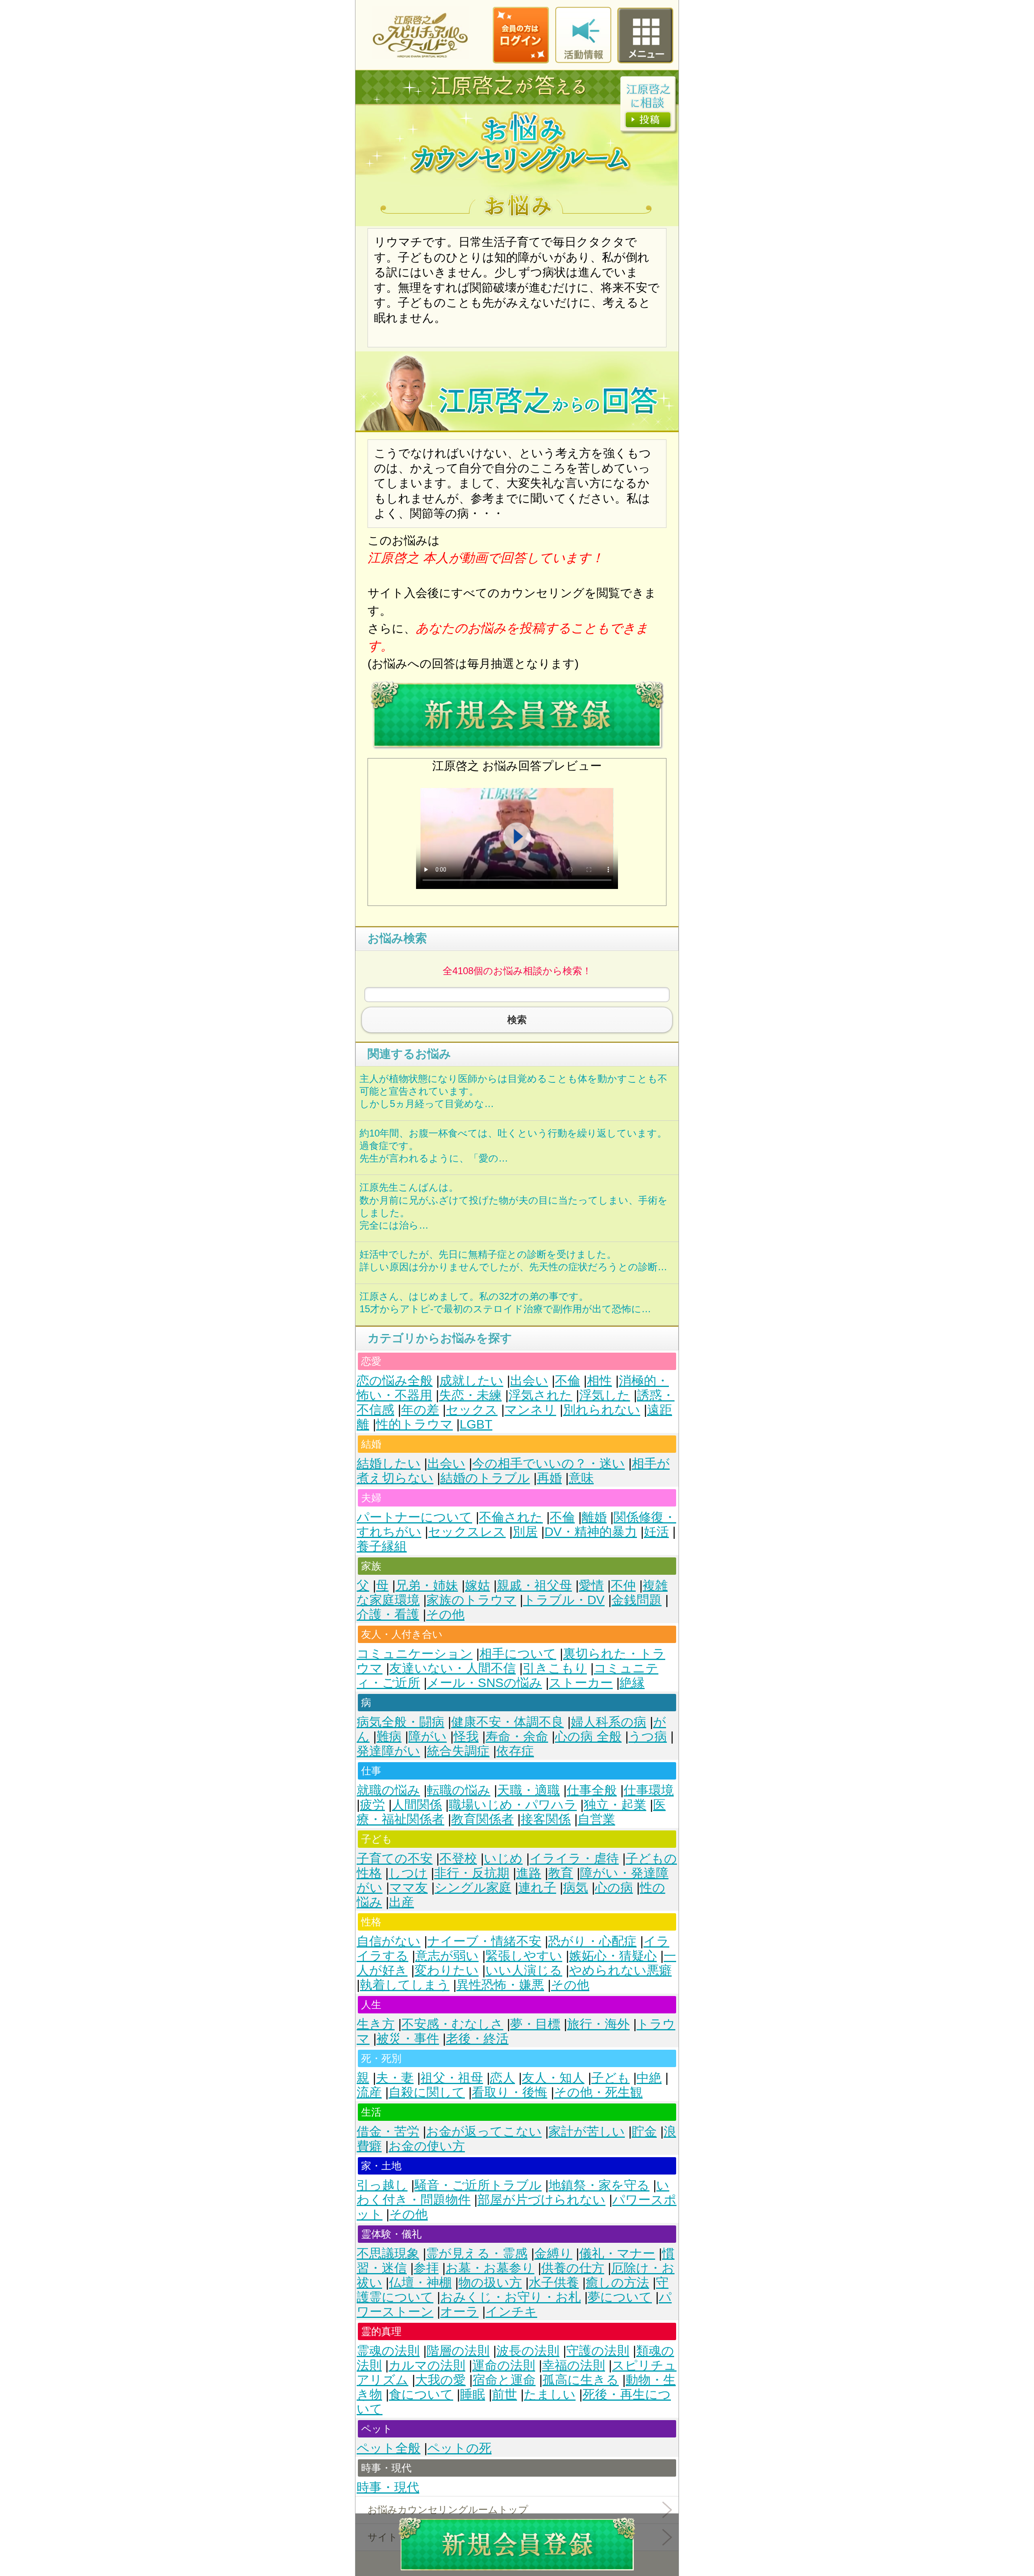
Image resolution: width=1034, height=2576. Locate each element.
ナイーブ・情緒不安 (484, 1941)
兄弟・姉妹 (427, 1585)
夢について (620, 2297)
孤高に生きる (581, 2380)
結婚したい (389, 1463)
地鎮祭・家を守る (599, 2185)
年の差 (420, 1410)
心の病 (614, 1888)
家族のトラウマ (471, 1600)
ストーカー (581, 1683)
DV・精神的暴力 (591, 1532)
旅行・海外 (598, 2024)
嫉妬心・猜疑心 (613, 1956)
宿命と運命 (504, 2380)
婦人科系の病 (608, 1722)
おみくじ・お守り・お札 (511, 2297)
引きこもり (555, 1668)
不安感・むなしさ (452, 2024)
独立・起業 (615, 1805)
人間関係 (417, 1805)
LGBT (476, 1424)
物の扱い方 (490, 2283)
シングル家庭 (473, 1888)
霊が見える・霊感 (477, 2253)
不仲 (623, 1585)
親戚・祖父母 (534, 1585)
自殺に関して (427, 2092)
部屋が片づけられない (541, 2200)
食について (421, 2394)
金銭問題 (637, 1600)
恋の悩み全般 (395, 1381)
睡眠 (473, 2394)
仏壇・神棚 (420, 2283)
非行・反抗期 (472, 1873)
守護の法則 (598, 2351)
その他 (445, 1615)
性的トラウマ (414, 1424)
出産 (401, 1902)
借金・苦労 (388, 2132)
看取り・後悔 (510, 2092)
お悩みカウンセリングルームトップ (448, 2510)
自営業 (596, 1819)
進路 (529, 1873)
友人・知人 (553, 2078)
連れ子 (537, 1888)
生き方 (376, 2024)
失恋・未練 (470, 1395)
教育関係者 (482, 1819)
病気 (576, 1888)
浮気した (605, 1395)
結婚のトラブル (485, 1478)
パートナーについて (414, 1517)
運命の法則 (504, 2365)
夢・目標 (535, 2024)
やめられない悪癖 (620, 1970)
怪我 (466, 1737)
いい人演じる (524, 1970)
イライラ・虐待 (574, 1858)
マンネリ (530, 1410)
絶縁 (632, 1683)
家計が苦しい (587, 2132)
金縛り (553, 2253)
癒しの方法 (617, 2283)
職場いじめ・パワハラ (513, 1805)
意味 (581, 1478)
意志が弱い (447, 1956)
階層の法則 (458, 2351)
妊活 (656, 1532)
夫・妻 (395, 2078)
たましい (550, 2394)
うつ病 (648, 1737)
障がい (428, 1737)
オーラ (459, 2312)
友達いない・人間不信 (453, 1668)
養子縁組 (382, 1546)
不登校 (458, 1858)
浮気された (540, 1395)
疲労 (372, 1805)
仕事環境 (649, 1790)
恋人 (502, 2078)
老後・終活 (477, 2039)
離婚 (594, 1517)
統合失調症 (458, 1751)
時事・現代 (388, 2487)
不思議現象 (388, 2253)
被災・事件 (408, 2039)
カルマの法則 (427, 2365)
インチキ (511, 2312)
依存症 (515, 1751)
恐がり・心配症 (592, 1941)
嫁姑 (477, 1585)
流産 (369, 2092)
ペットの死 (459, 2448)
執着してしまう (405, 1985)
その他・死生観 (598, 2092)
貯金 (644, 2132)
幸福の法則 (574, 2365)
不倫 (567, 1381)
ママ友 (409, 1888)
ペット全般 (389, 2448)
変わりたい (447, 1970)
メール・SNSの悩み (484, 1683)
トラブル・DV (564, 1600)
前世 (504, 2394)
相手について (518, 1654)
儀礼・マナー (617, 2253)
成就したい (471, 1381)
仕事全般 (592, 1790)
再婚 (549, 1478)
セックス (472, 1410)
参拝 (426, 2268)
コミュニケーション (415, 1654)
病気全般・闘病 (400, 1722)
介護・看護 (388, 1615)
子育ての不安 (395, 1858)
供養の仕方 (573, 2268)
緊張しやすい (524, 1956)
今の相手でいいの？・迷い (549, 1463)
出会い (529, 1381)
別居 (525, 1532)
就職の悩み (388, 1790)
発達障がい (388, 1751)
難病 (389, 1737)
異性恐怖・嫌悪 (500, 1985)
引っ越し (382, 2185)
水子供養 (554, 2283)
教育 (561, 1873)
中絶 (649, 2078)
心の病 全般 (588, 1737)
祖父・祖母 (452, 2078)
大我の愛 (440, 2380)
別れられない (602, 1410)
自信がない (389, 1941)
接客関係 (546, 1819)
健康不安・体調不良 (508, 1722)
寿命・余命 (517, 1737)
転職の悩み (459, 1790)
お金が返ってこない (484, 2132)
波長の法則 (528, 2351)
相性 (599, 1381)
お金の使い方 (427, 2146)
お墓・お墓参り (490, 2268)
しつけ (408, 1873)
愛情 (591, 1585)
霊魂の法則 (388, 2351)
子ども (611, 2078)
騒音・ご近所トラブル (478, 2185)
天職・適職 (529, 1790)
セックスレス (467, 1532)
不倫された (511, 1517)
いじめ (503, 1858)
